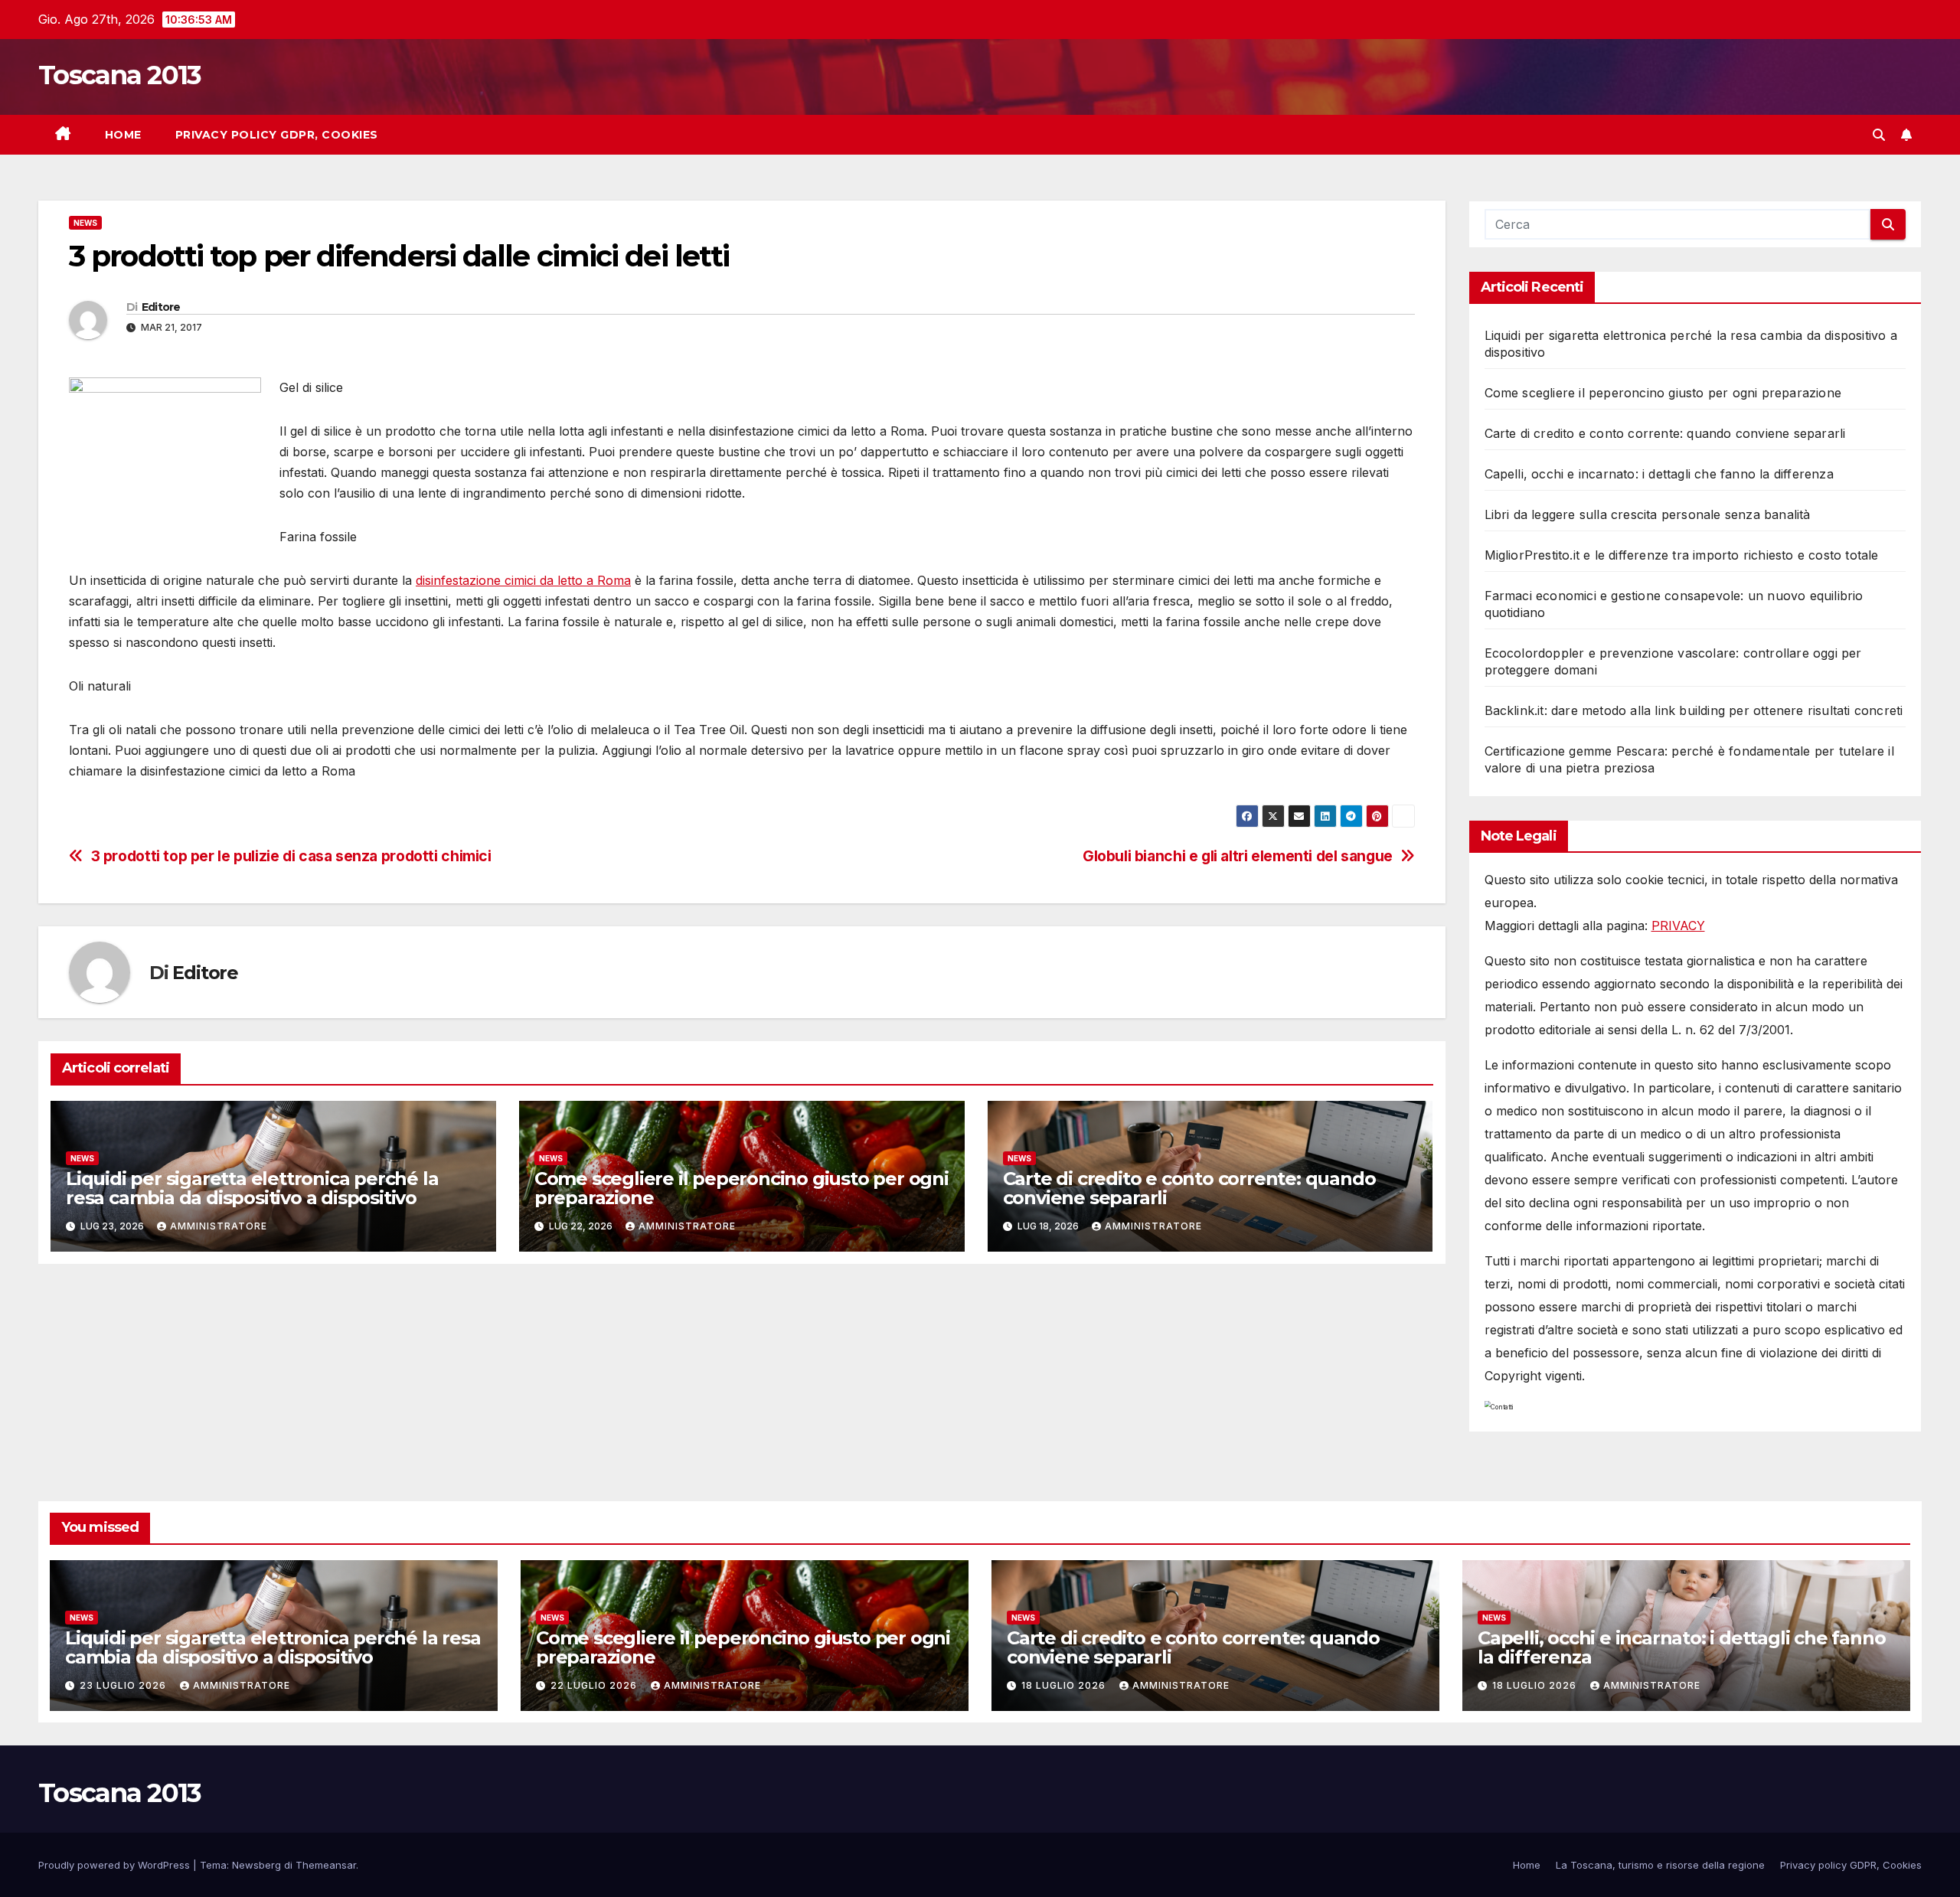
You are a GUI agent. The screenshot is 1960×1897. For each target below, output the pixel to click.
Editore (161, 307)
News (85, 223)
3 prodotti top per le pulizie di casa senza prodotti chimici (291, 856)
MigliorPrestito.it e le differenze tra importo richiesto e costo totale (1682, 555)
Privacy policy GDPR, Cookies (277, 135)
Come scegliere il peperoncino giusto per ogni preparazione (742, 1188)
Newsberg (256, 1865)
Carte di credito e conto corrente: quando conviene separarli (1189, 1188)
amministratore (219, 1226)
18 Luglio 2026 (1065, 1685)
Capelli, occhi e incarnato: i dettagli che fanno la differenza (1659, 474)
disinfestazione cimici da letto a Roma (523, 580)
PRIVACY (1678, 926)
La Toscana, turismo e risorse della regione (1660, 1865)
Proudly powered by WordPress (116, 1865)
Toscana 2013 (120, 75)
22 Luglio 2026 (595, 1685)
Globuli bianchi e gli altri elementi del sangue (1238, 856)
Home (123, 135)
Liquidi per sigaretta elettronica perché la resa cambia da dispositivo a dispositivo (252, 1188)
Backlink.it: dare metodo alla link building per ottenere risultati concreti (1694, 710)
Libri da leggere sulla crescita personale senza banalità (1648, 514)
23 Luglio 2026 (124, 1685)
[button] (1879, 135)
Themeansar (326, 1865)
